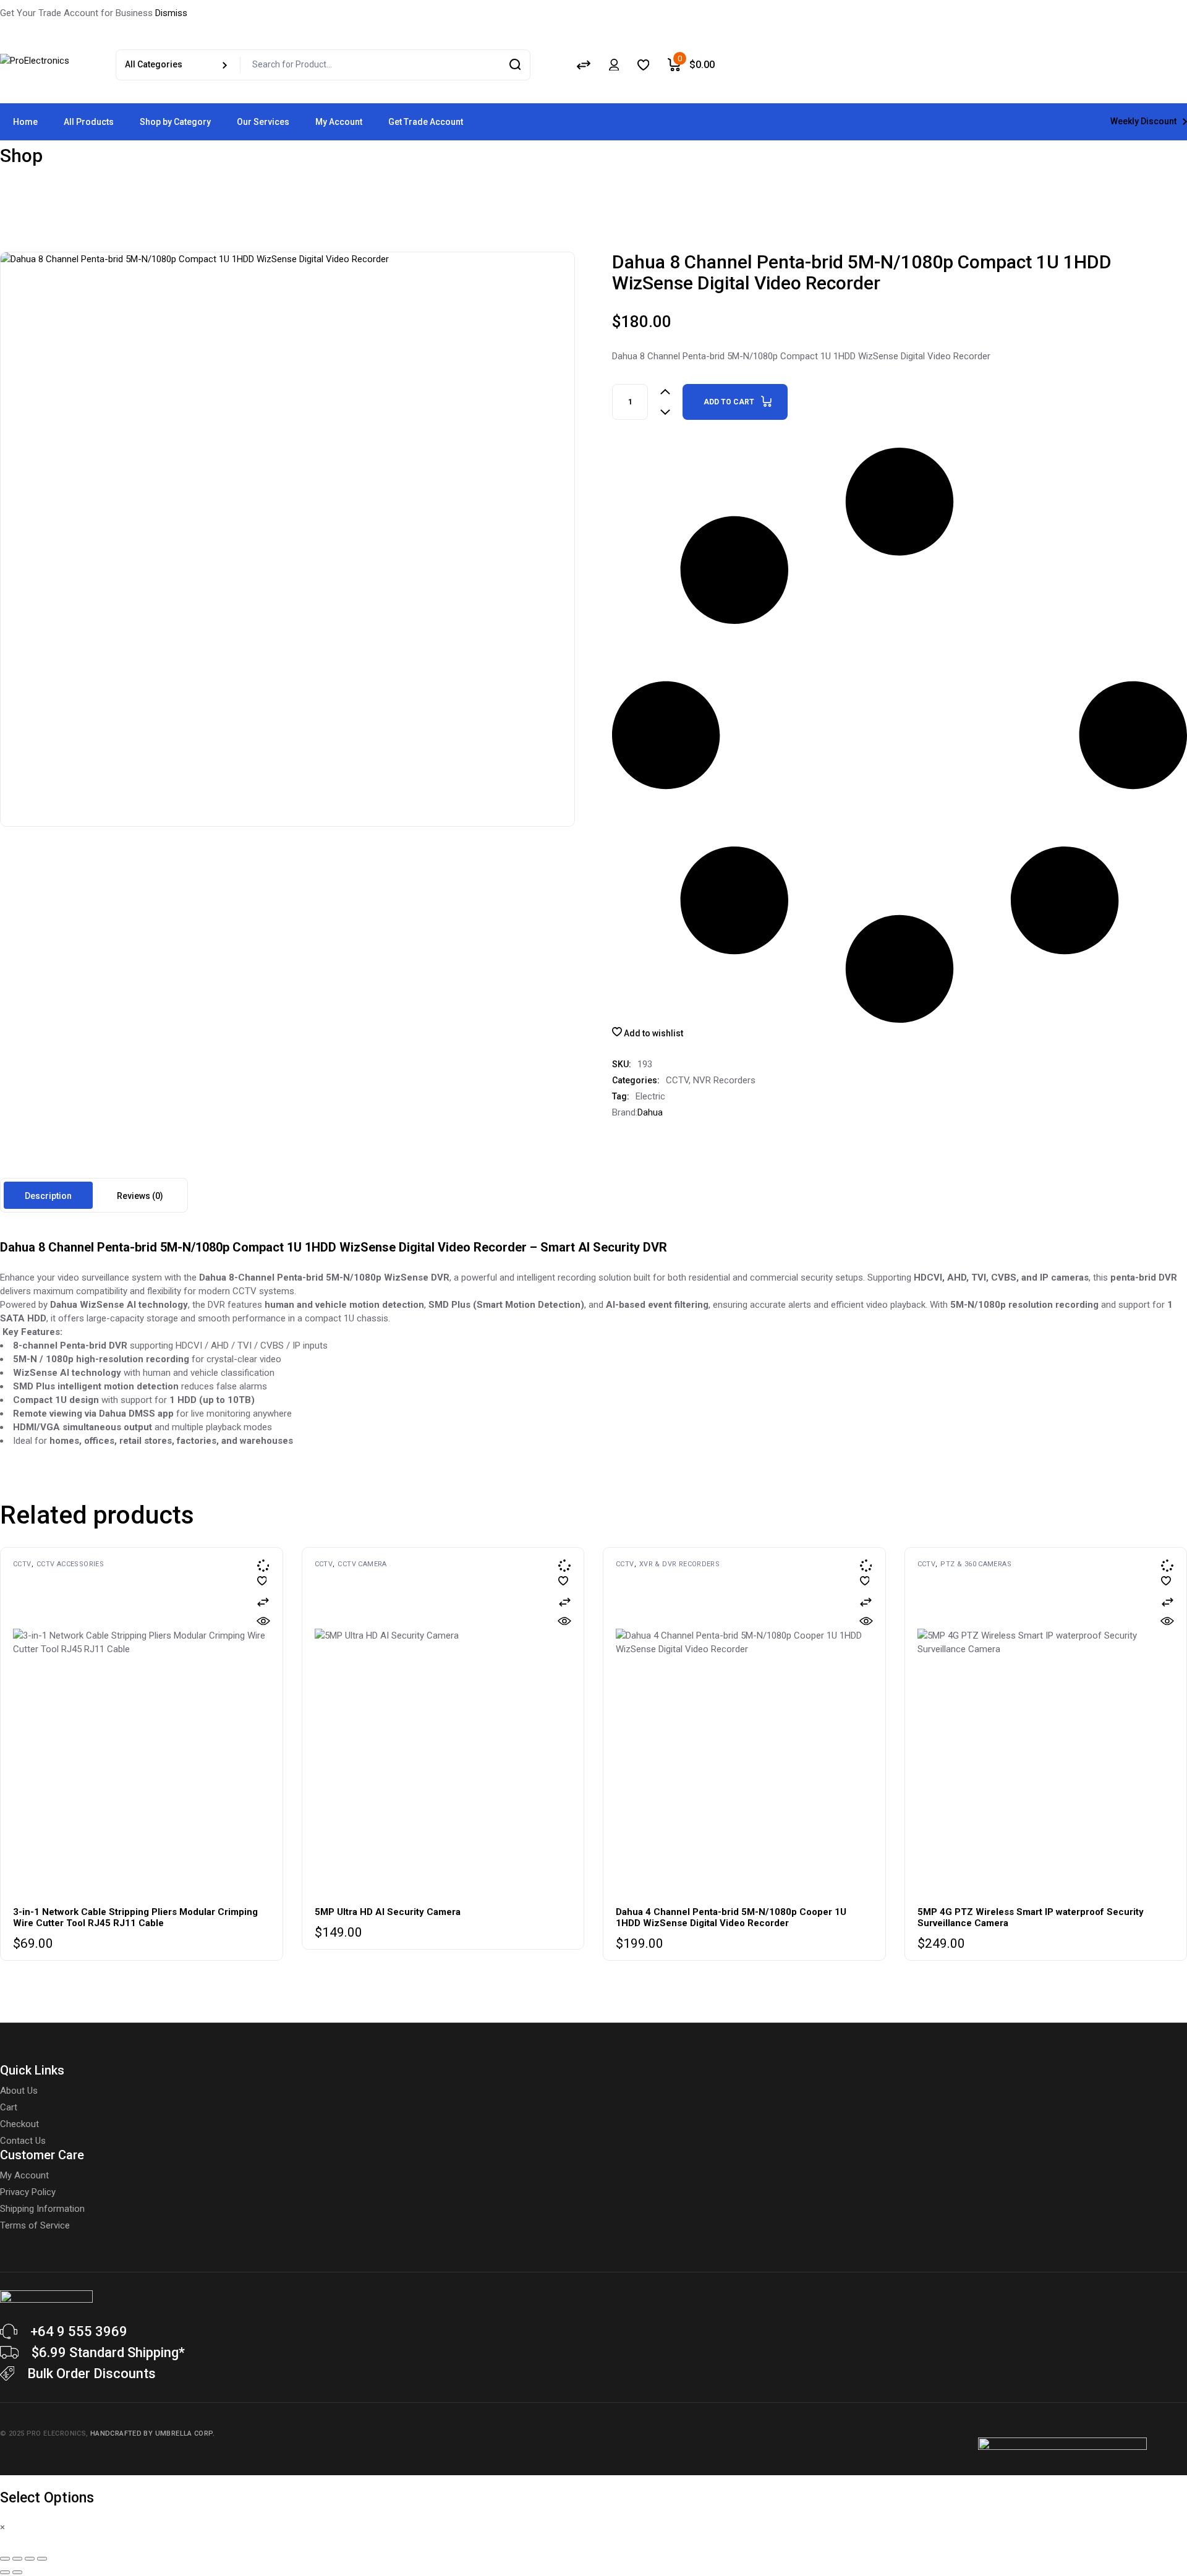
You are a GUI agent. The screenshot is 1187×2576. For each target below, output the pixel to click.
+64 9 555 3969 (79, 2331)
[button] (263, 1602)
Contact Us (23, 2141)
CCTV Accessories (70, 1564)
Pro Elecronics (56, 2433)
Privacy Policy (28, 2192)
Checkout (19, 2124)
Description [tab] (48, 1196)
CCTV (677, 1080)
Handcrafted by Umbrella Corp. (152, 2433)
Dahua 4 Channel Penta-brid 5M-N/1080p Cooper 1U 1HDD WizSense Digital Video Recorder (731, 1917)
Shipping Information (42, 2209)
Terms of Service (35, 2225)
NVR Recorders (724, 1080)
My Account (24, 2175)
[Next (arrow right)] (17, 2572)
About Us (19, 2091)
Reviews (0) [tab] (140, 1196)
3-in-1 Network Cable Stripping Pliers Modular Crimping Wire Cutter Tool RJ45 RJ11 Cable (135, 1917)
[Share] (30, 2559)
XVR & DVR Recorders (679, 1564)
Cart (9, 2107)
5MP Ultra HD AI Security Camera (388, 1912)
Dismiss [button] (171, 13)
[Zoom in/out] (5, 2559)
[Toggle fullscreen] (17, 2559)
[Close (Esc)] (42, 2559)
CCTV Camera (362, 1564)
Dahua (650, 1112)
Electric (650, 1096)
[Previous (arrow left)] (5, 2572)
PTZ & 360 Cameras (976, 1564)
